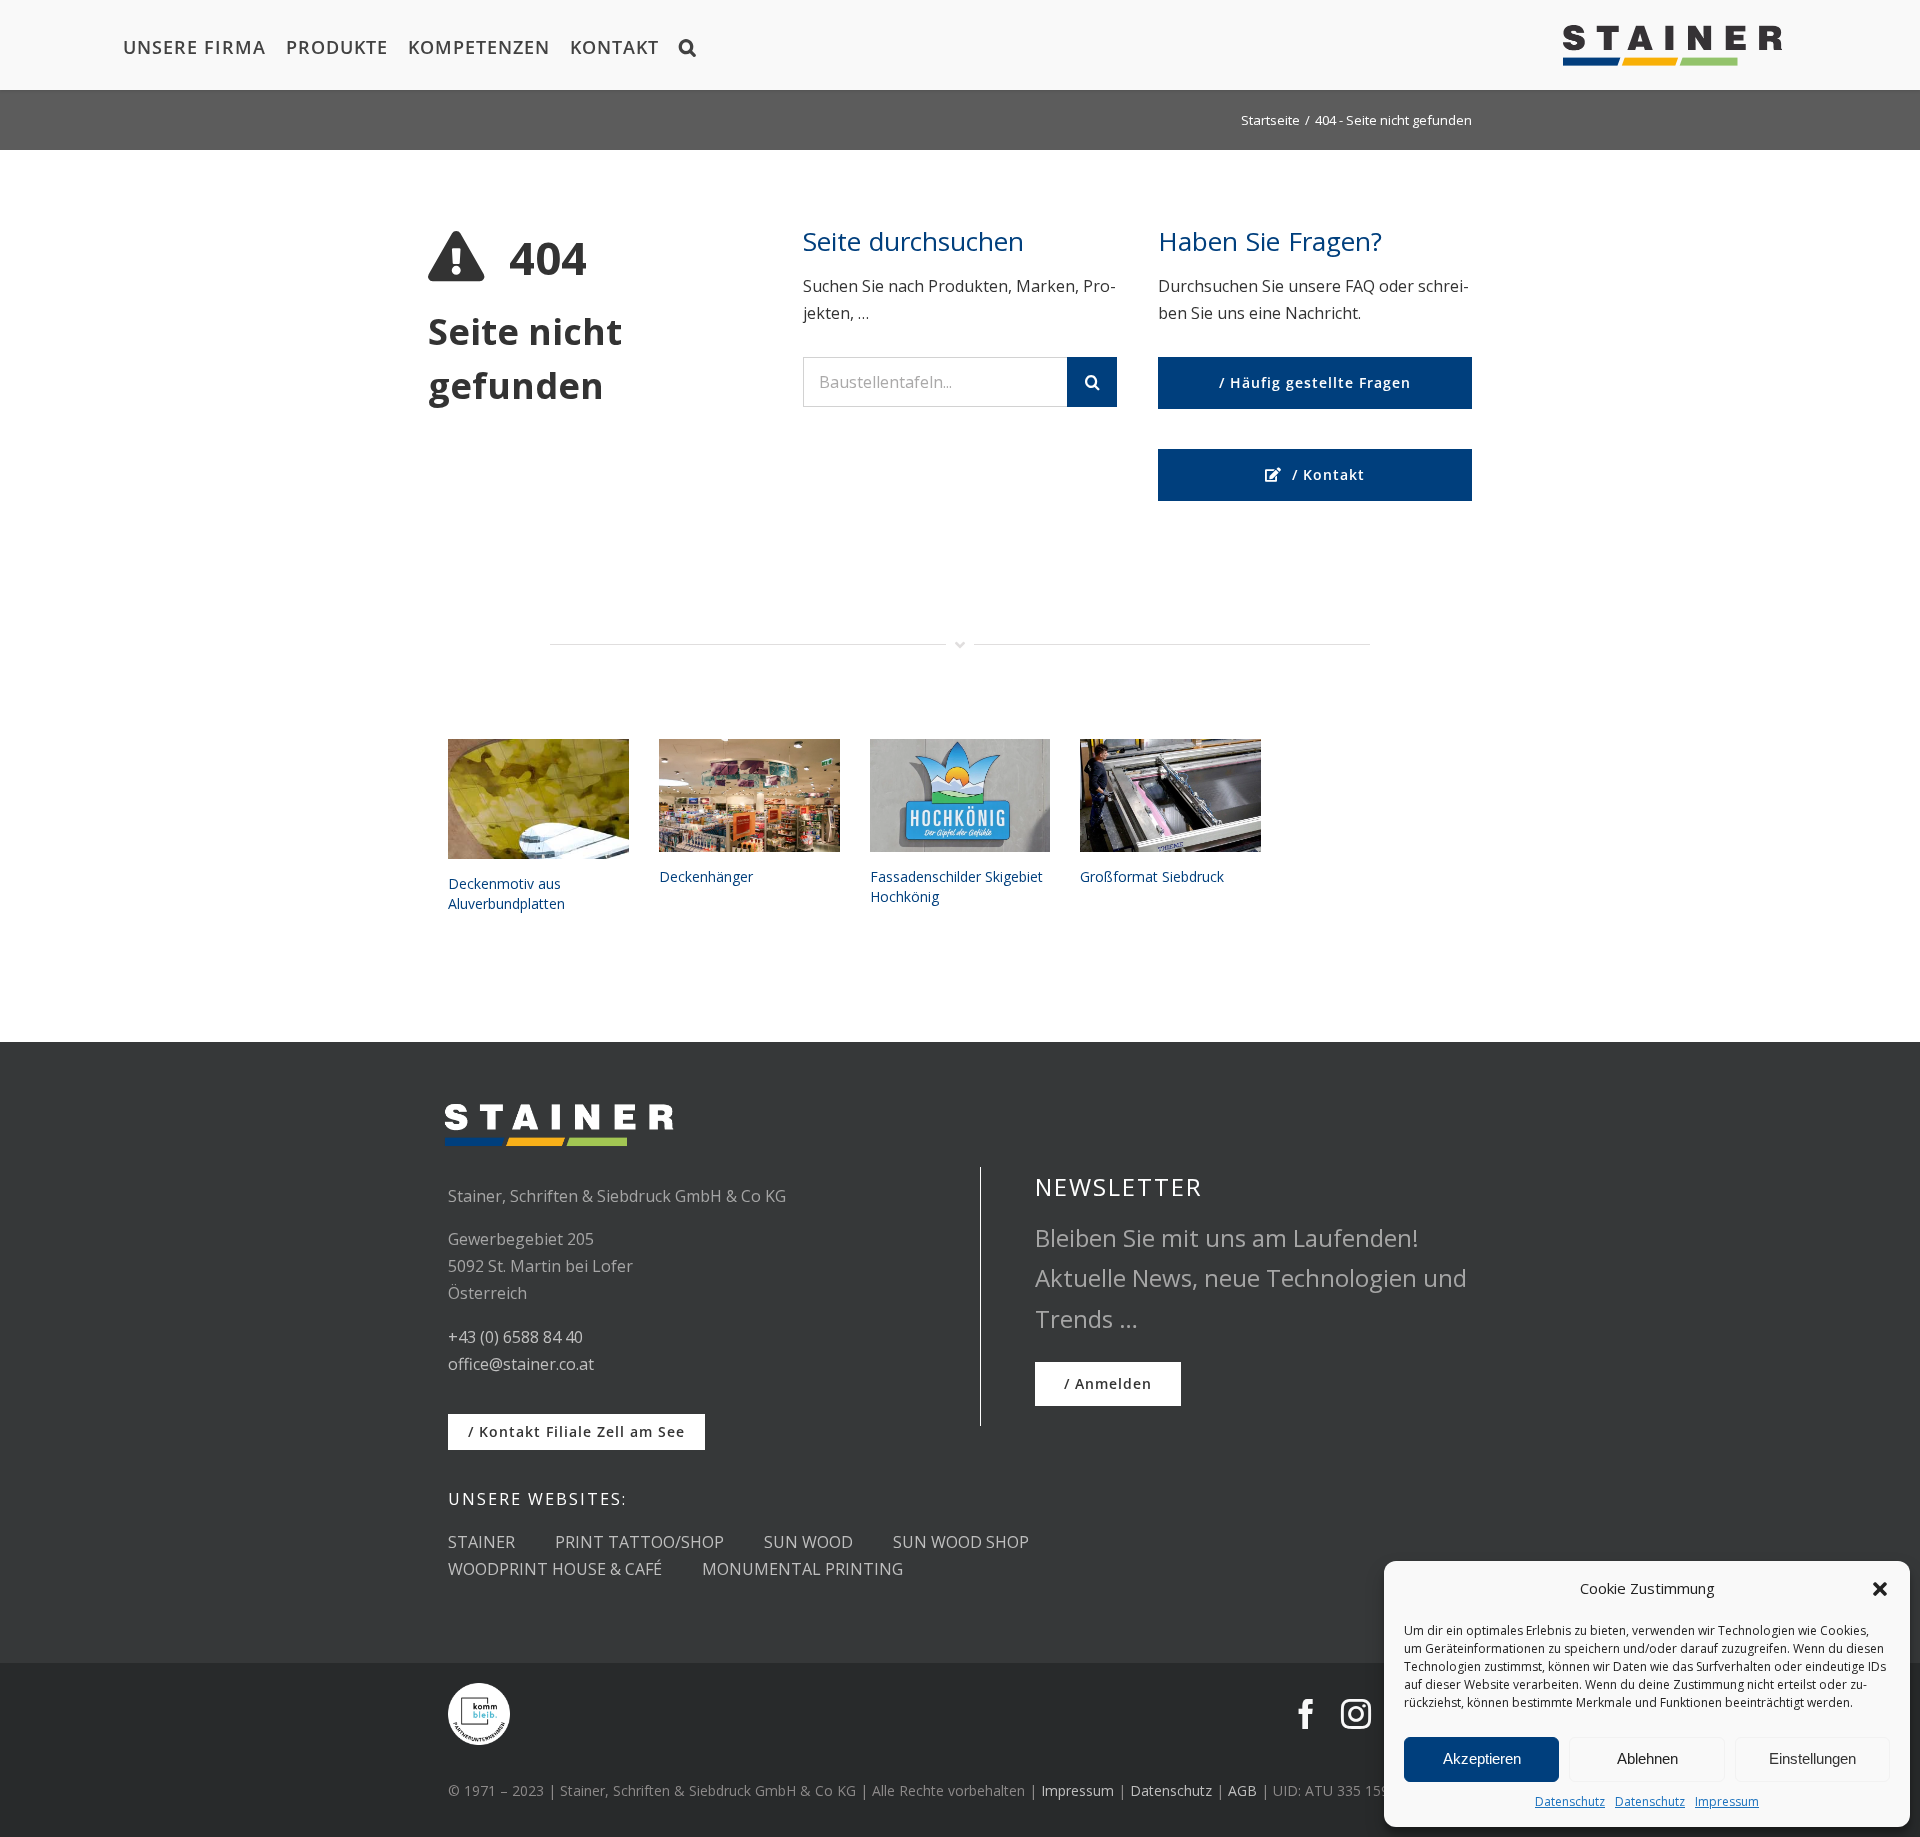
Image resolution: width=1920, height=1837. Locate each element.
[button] (1880, 1589)
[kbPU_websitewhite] (479, 1691)
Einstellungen (1812, 1758)
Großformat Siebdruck (1152, 876)
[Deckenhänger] (749, 796)
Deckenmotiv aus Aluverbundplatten (506, 893)
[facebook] (1306, 1714)
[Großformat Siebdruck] (1170, 796)
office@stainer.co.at (521, 1364)
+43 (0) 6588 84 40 (515, 1337)
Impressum (1727, 1801)
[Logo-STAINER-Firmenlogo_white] (558, 1095)
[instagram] (1356, 1714)
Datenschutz (1570, 1801)
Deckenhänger (706, 876)
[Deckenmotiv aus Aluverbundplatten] (538, 799)
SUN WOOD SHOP (961, 1542)
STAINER (481, 1542)
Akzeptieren (1482, 1758)
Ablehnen (1647, 1758)
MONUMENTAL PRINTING (802, 1569)
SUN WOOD (808, 1542)
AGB (1242, 1790)
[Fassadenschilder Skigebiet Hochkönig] (960, 796)
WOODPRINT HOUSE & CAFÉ (555, 1569)
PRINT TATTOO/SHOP (639, 1542)
